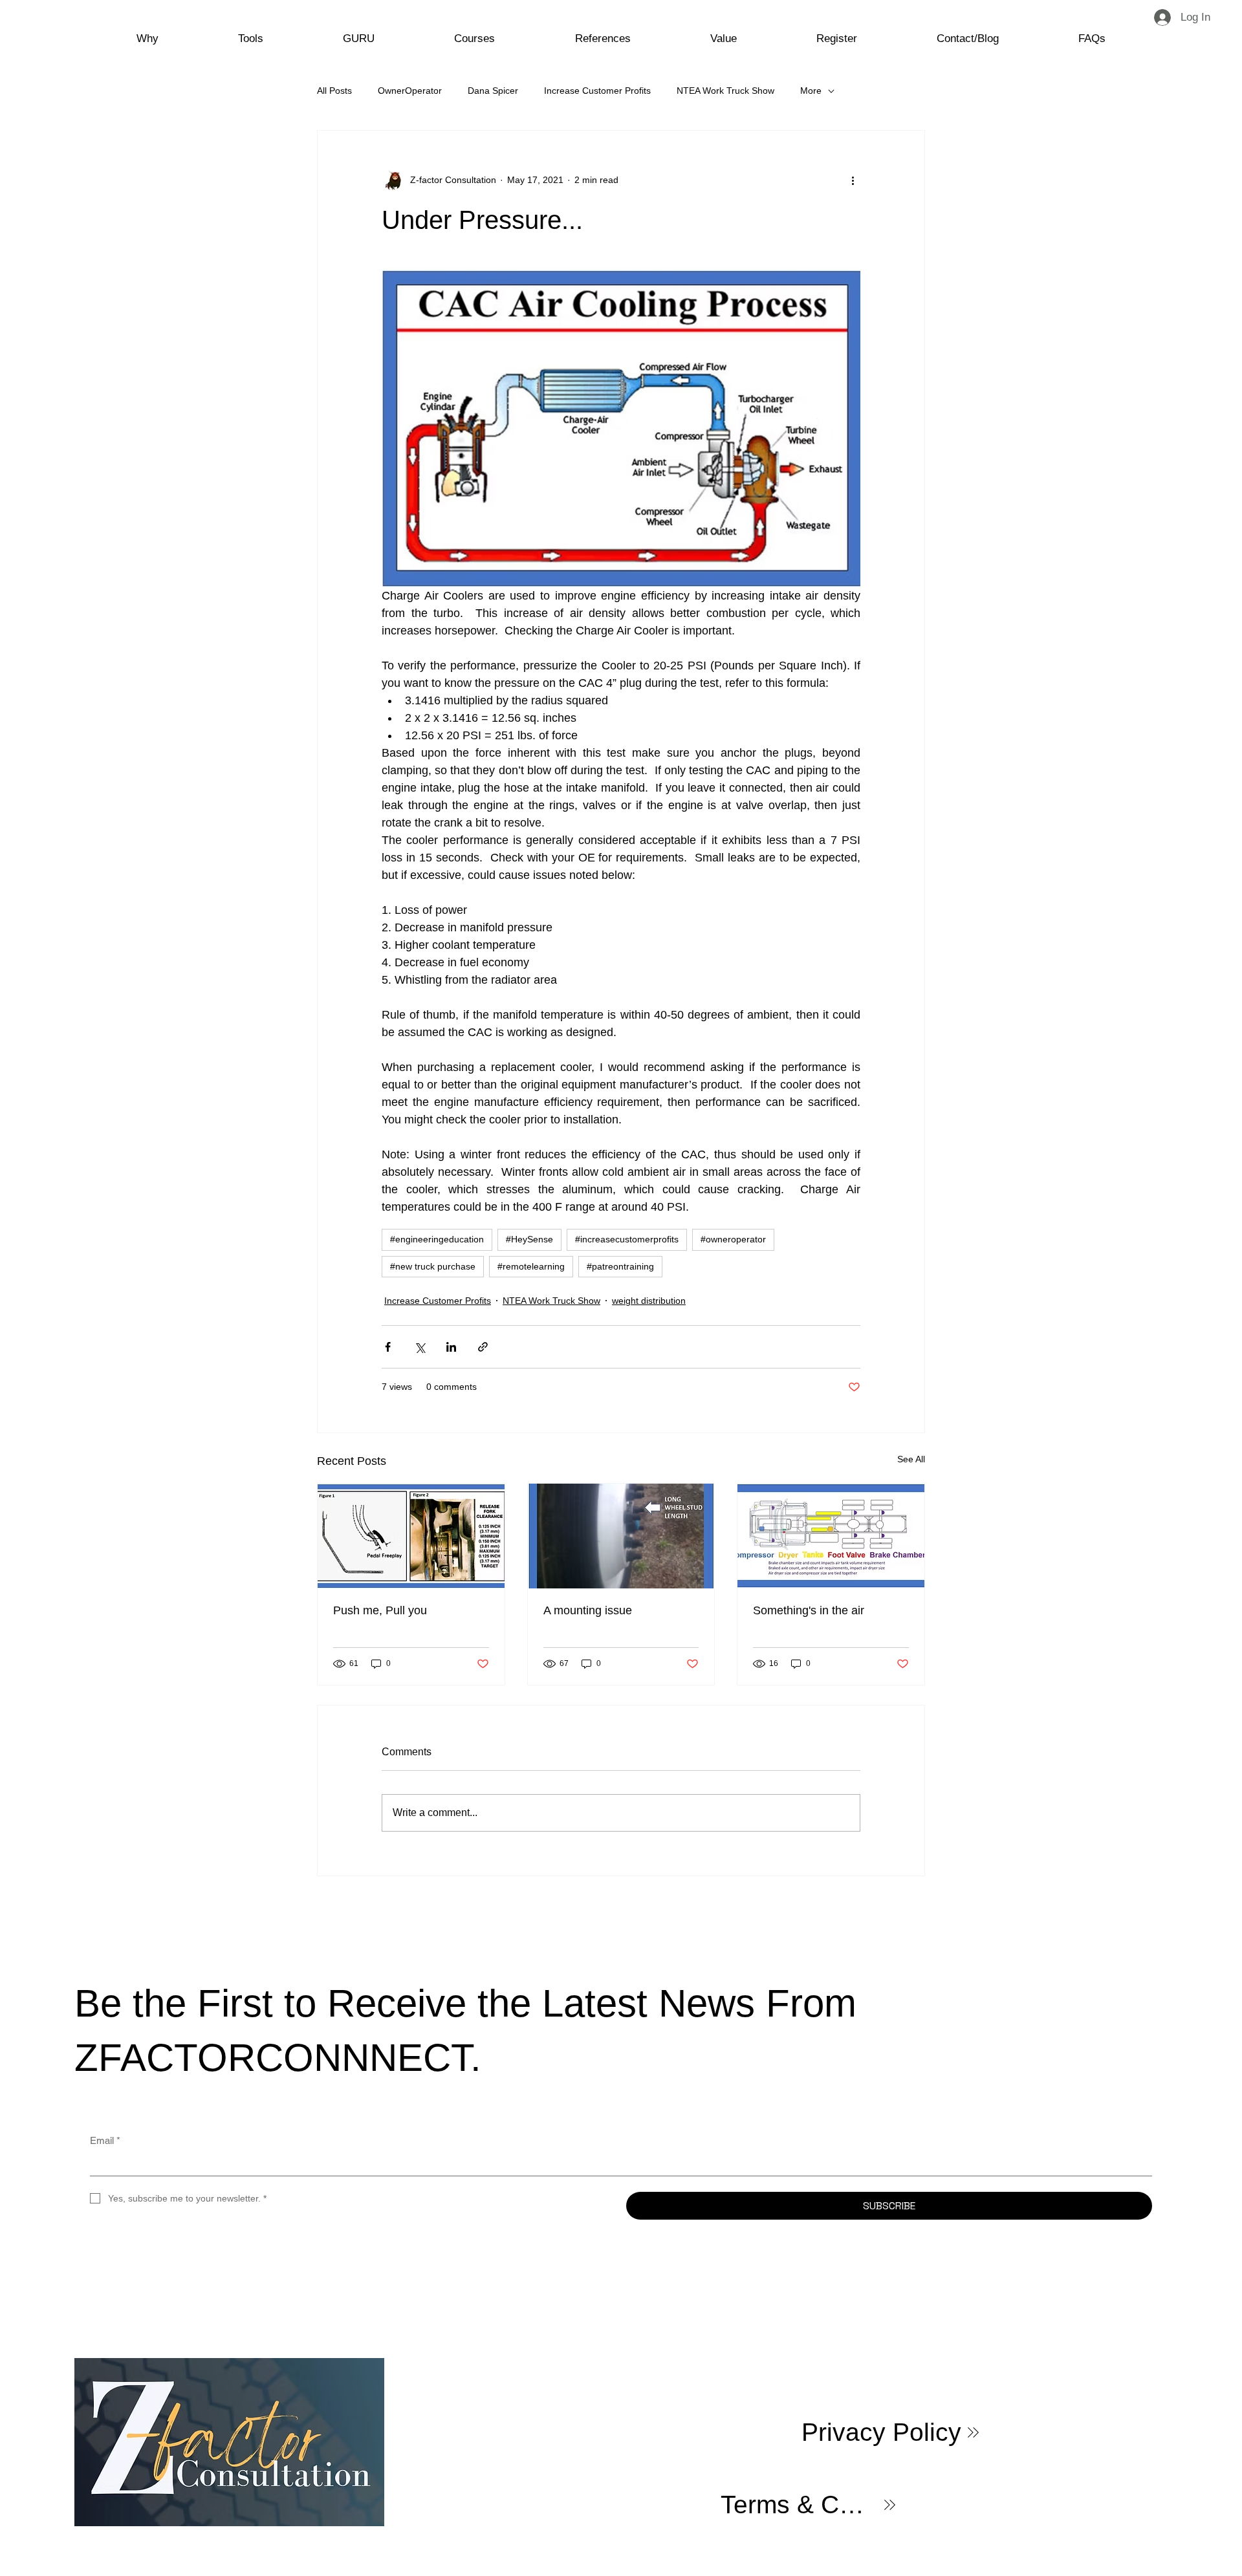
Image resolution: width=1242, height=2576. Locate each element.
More (811, 91)
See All (911, 1459)
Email (105, 2140)
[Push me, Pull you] (411, 1536)
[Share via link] (483, 1347)
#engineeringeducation (437, 1239)
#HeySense (529, 1239)
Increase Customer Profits (597, 91)
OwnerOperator (410, 91)
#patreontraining (620, 1266)
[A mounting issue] (621, 1536)
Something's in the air (809, 1610)
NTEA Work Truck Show (725, 91)
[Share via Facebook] (388, 1347)
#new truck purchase (433, 1266)
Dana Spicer (493, 91)
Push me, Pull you (380, 1610)
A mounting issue (588, 1610)
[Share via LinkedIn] (451, 1347)
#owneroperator (733, 1239)
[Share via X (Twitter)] (419, 1347)
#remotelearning (531, 1266)
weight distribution (649, 1301)
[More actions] (853, 180)
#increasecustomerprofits (627, 1239)
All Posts (334, 91)
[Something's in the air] (831, 1536)
